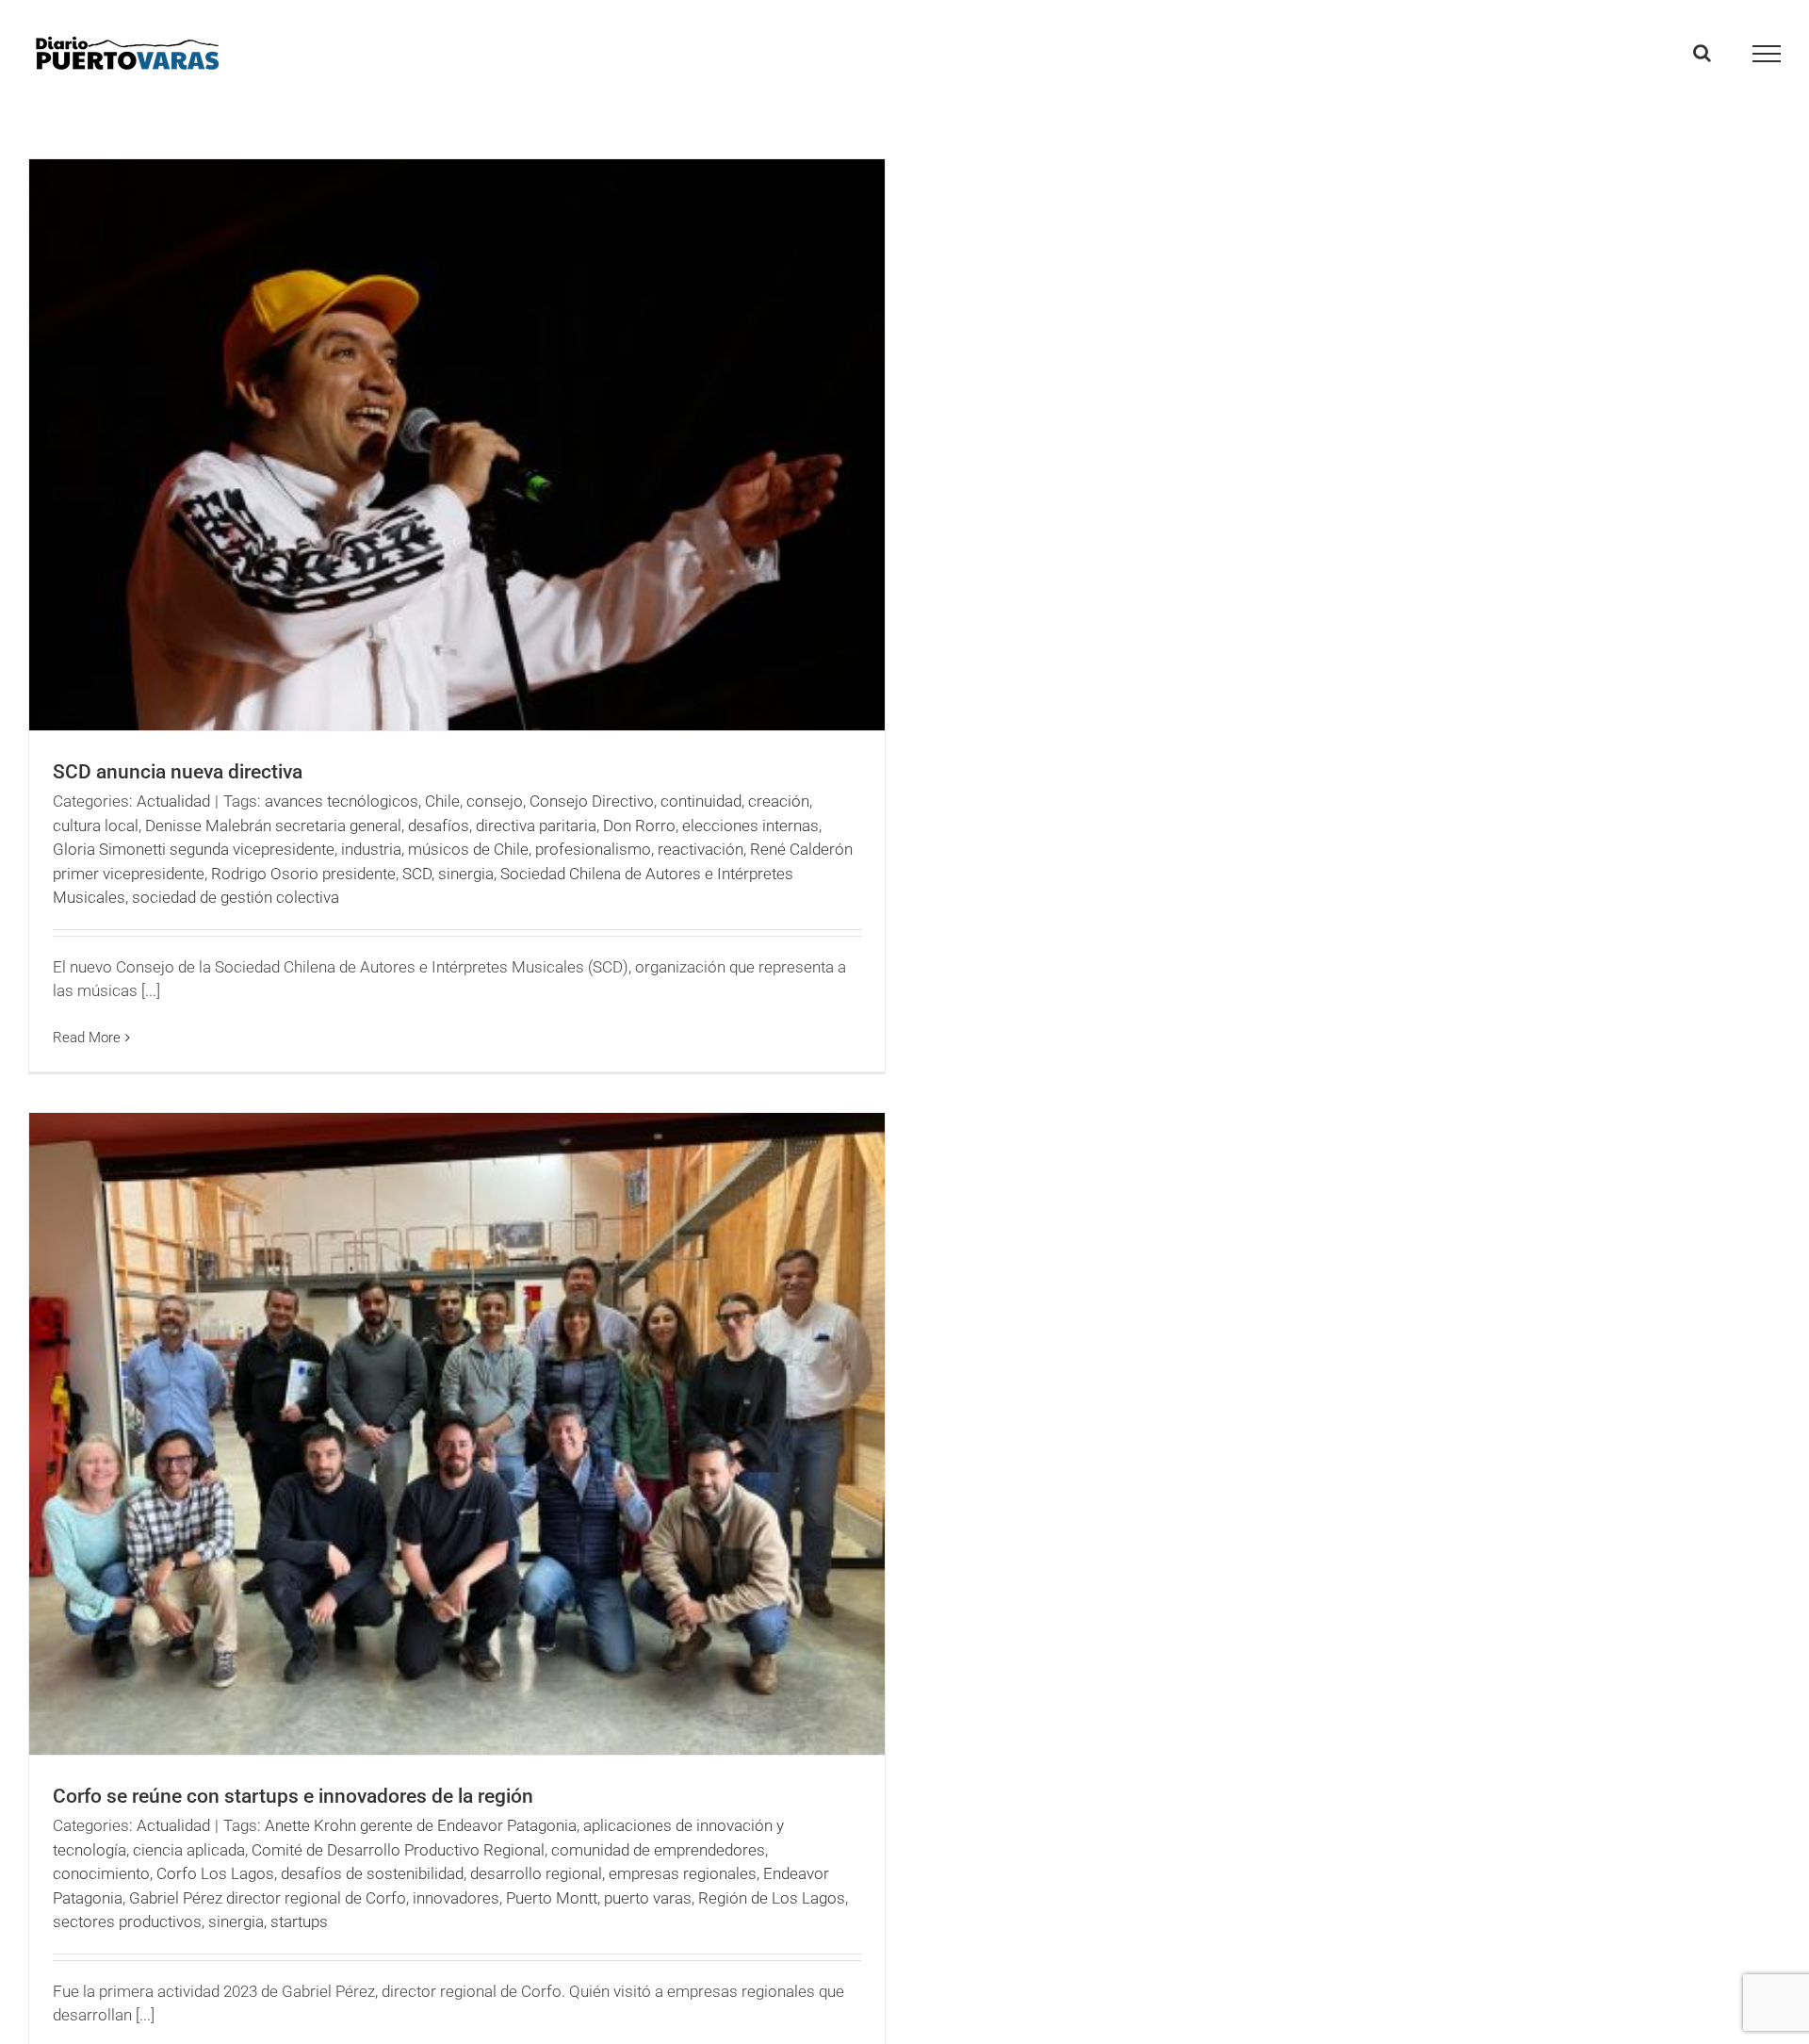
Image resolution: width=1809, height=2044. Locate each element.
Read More (87, 1038)
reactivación (701, 849)
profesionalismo (593, 849)
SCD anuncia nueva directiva (178, 772)
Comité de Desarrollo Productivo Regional (398, 1850)
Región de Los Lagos (772, 1898)
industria (371, 849)
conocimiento (101, 1873)
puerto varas (648, 1898)
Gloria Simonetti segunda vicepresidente (194, 849)
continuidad (701, 801)
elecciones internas (750, 826)
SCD (417, 874)
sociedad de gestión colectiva (236, 897)
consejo (495, 801)
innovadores (456, 1898)
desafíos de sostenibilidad (372, 1873)
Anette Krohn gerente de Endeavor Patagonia (421, 1825)
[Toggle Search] (1702, 53)
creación (779, 801)
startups (299, 1921)
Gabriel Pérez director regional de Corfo (268, 1898)
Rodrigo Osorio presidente (303, 874)
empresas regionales (683, 1873)
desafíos (439, 826)
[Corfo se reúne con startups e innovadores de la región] (457, 1434)
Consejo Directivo (592, 801)
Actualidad (173, 801)
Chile (442, 801)
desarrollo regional (536, 1873)
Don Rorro (639, 826)
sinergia (466, 874)
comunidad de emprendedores (658, 1850)
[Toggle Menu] (1767, 54)
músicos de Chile (468, 849)
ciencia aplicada (189, 1850)
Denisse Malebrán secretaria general (273, 826)
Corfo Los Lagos (215, 1873)
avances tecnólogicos (342, 801)
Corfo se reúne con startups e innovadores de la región (293, 1796)
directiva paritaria (536, 826)
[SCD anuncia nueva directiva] (457, 445)
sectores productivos (127, 1921)
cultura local (96, 826)
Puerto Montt (552, 1898)
